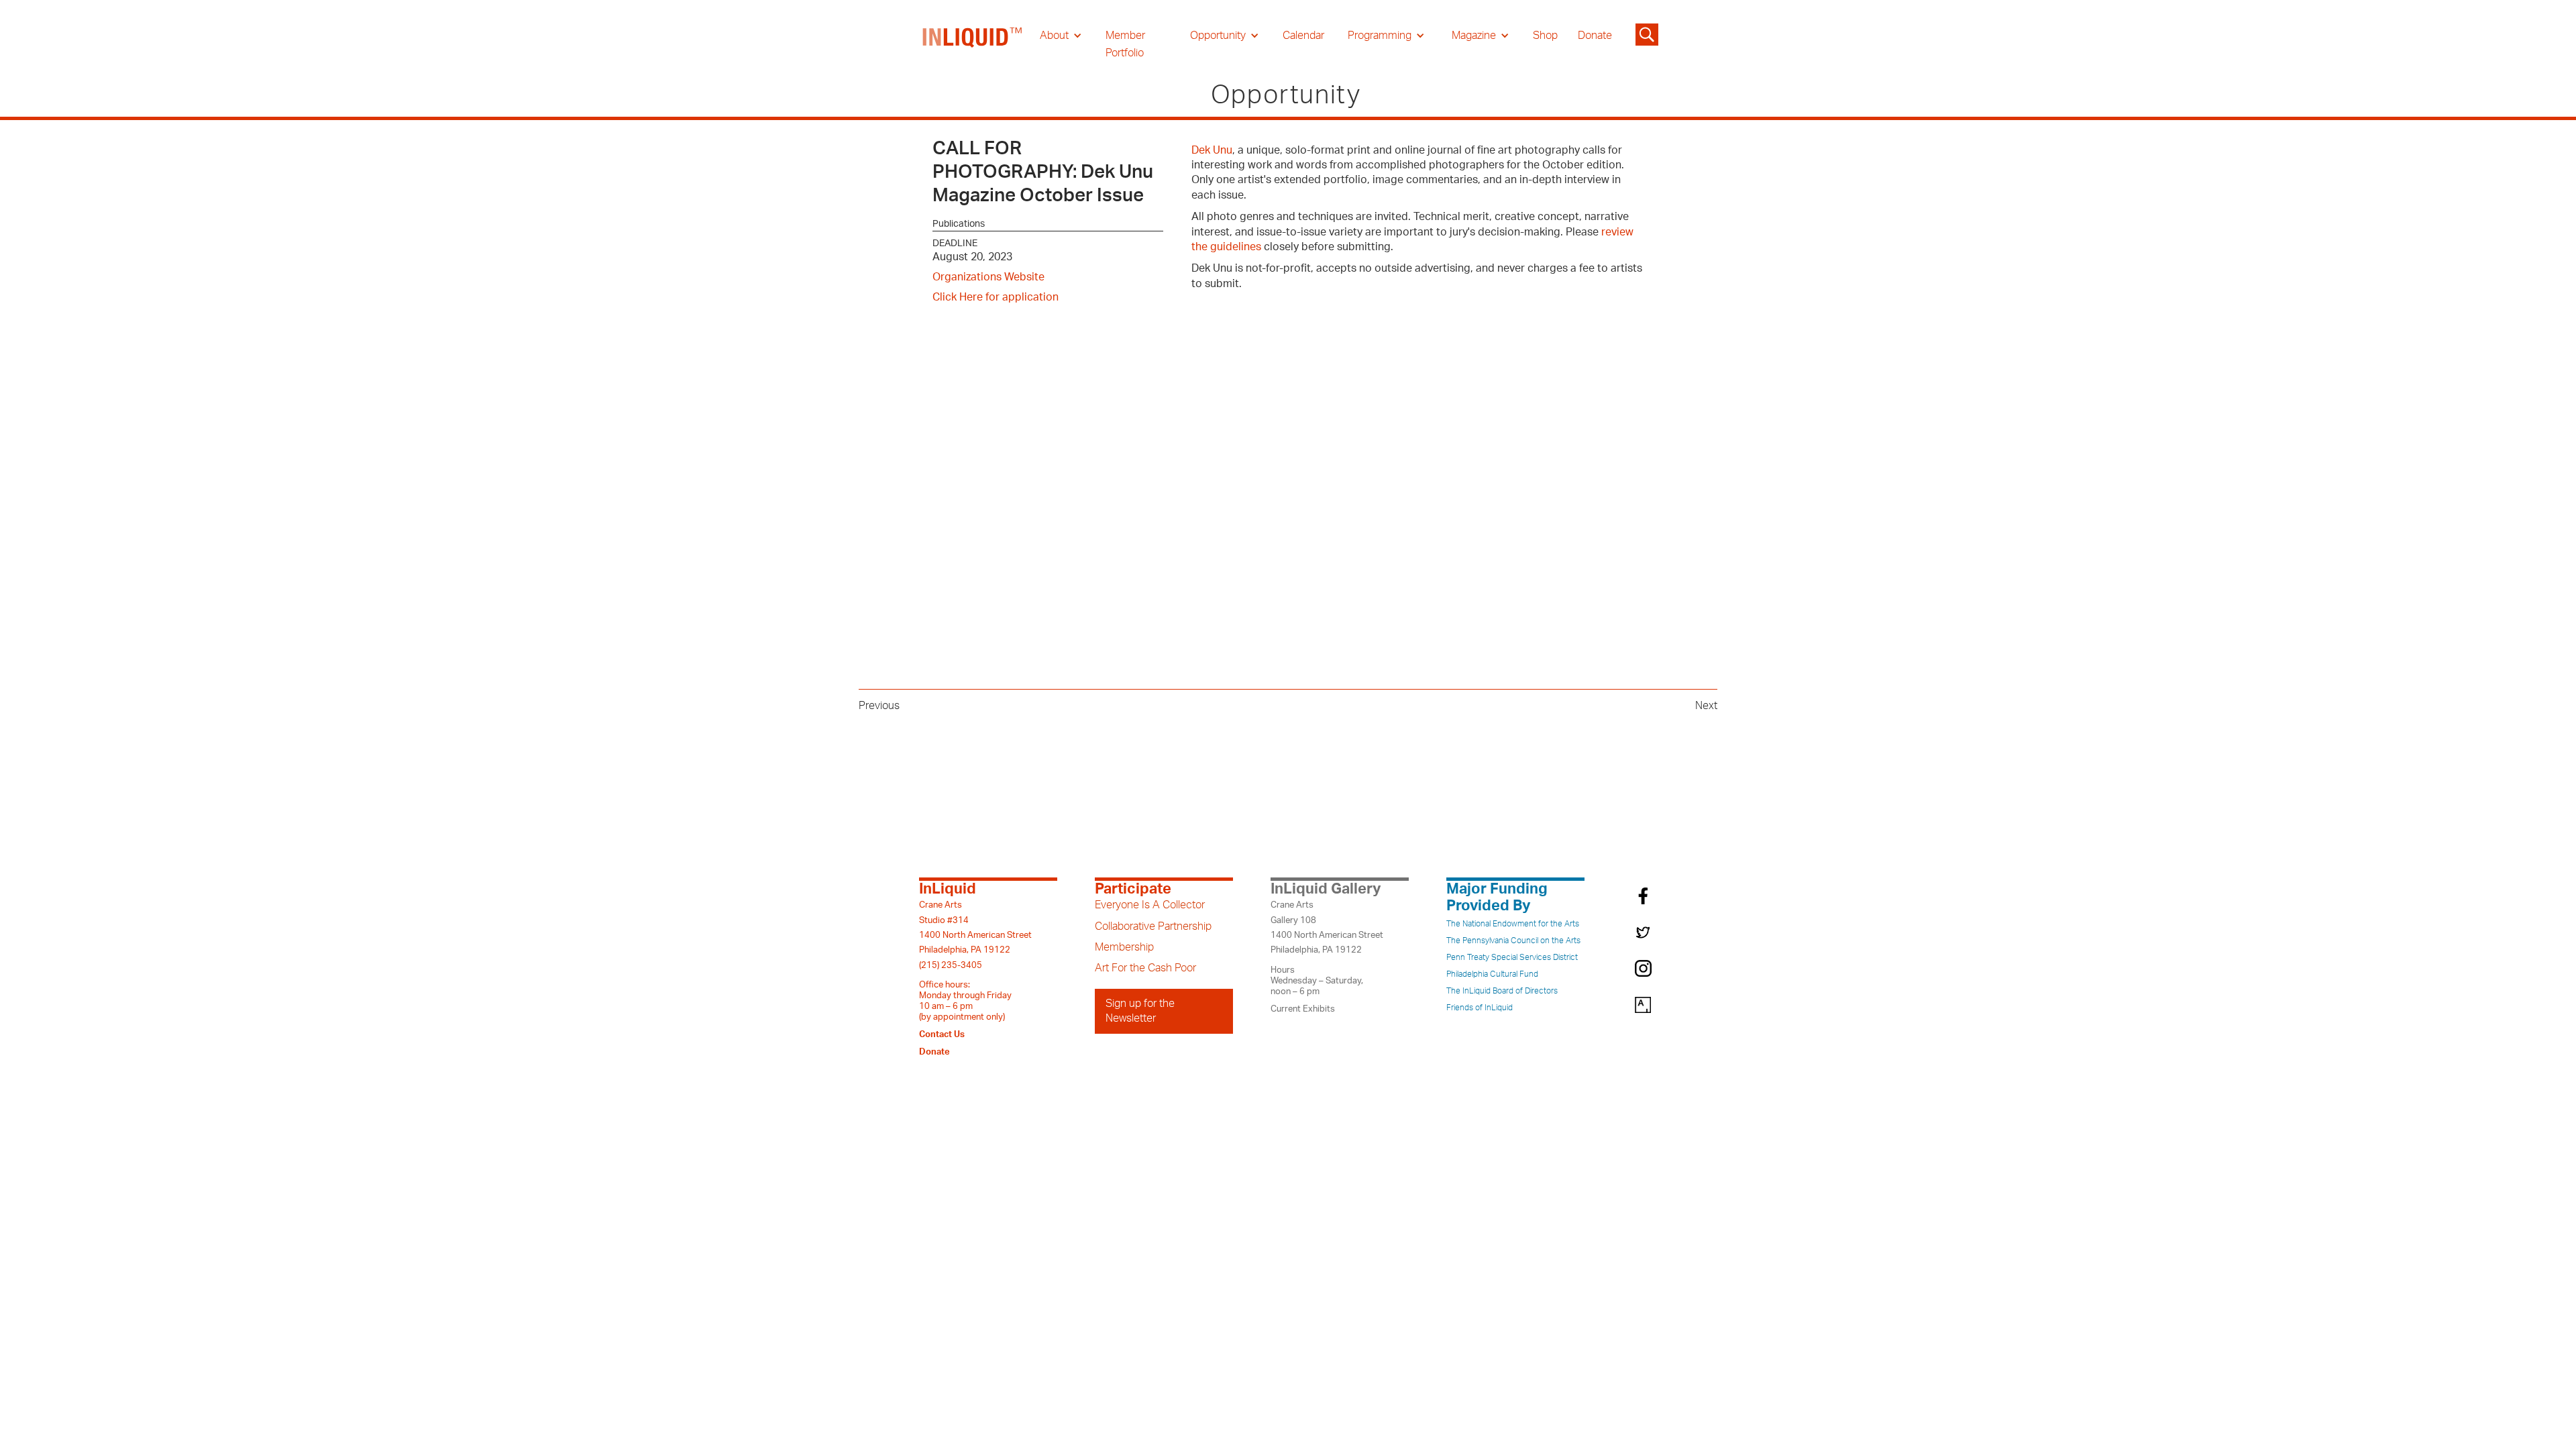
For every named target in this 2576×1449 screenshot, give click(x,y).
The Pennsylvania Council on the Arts (1513, 941)
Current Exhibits (1303, 1009)
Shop (1545, 36)
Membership (1124, 947)
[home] (973, 44)
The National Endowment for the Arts (1513, 924)
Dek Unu (1212, 150)
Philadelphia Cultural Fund (1492, 974)
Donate (1595, 36)
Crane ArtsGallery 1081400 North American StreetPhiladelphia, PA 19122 (1327, 927)
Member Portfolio (1125, 44)
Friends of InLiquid (1480, 1008)
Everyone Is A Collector (1150, 905)
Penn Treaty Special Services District (1512, 957)
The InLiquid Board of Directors (1502, 991)
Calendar (1303, 36)
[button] (1061, 36)
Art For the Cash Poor (1145, 968)
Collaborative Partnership (1153, 926)
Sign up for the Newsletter (1140, 1011)
